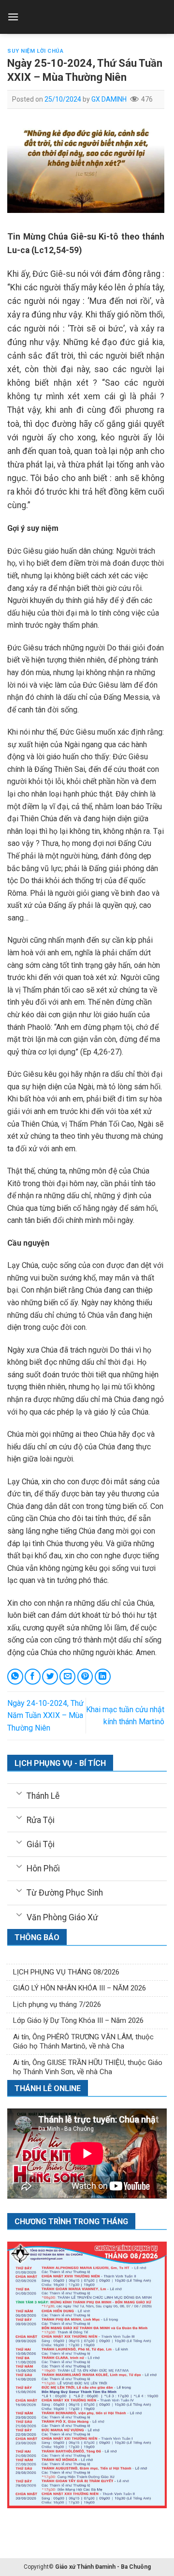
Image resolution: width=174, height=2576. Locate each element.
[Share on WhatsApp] (15, 1677)
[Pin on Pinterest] (85, 1677)
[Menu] (13, 17)
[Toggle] (19, 1793)
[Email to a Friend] (67, 1677)
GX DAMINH (109, 99)
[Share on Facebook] (33, 1677)
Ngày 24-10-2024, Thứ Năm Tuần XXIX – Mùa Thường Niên (45, 1716)
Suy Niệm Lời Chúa (36, 51)
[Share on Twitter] (50, 1677)
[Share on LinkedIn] (103, 1677)
